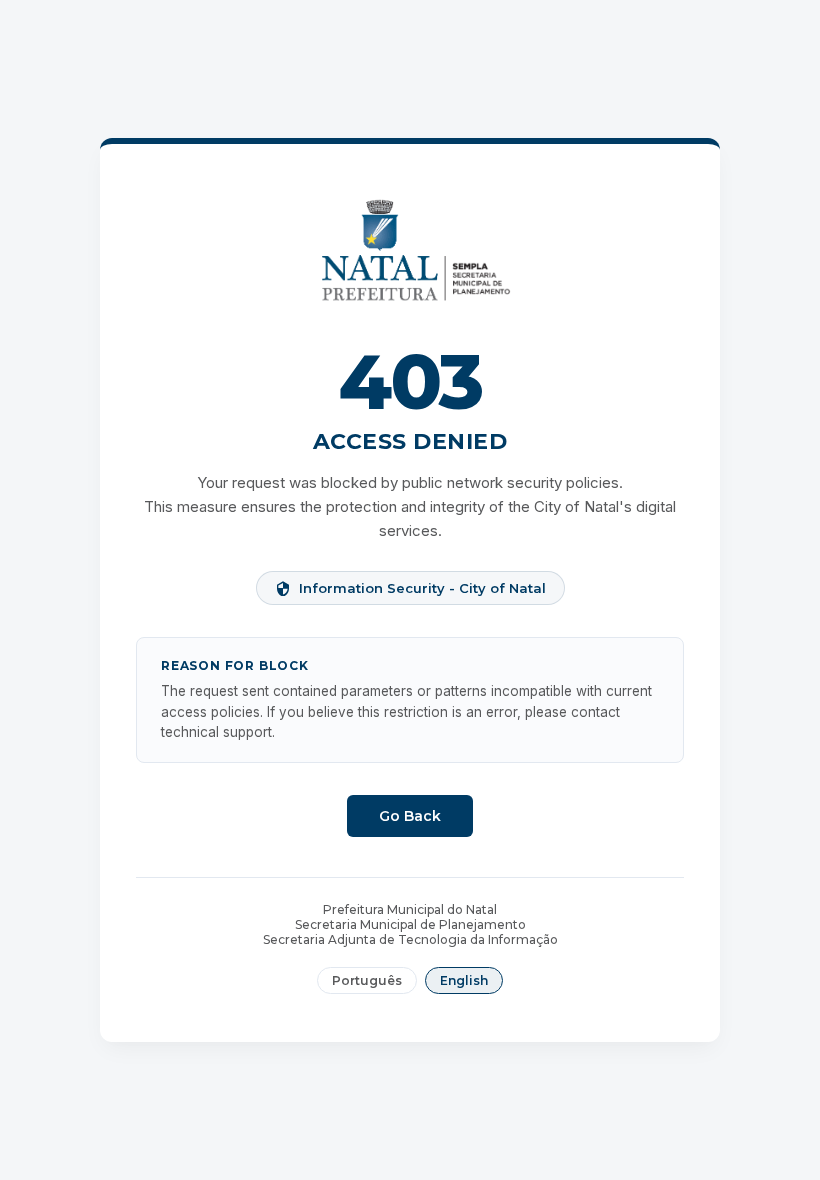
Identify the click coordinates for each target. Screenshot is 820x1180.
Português (367, 980)
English (464, 980)
